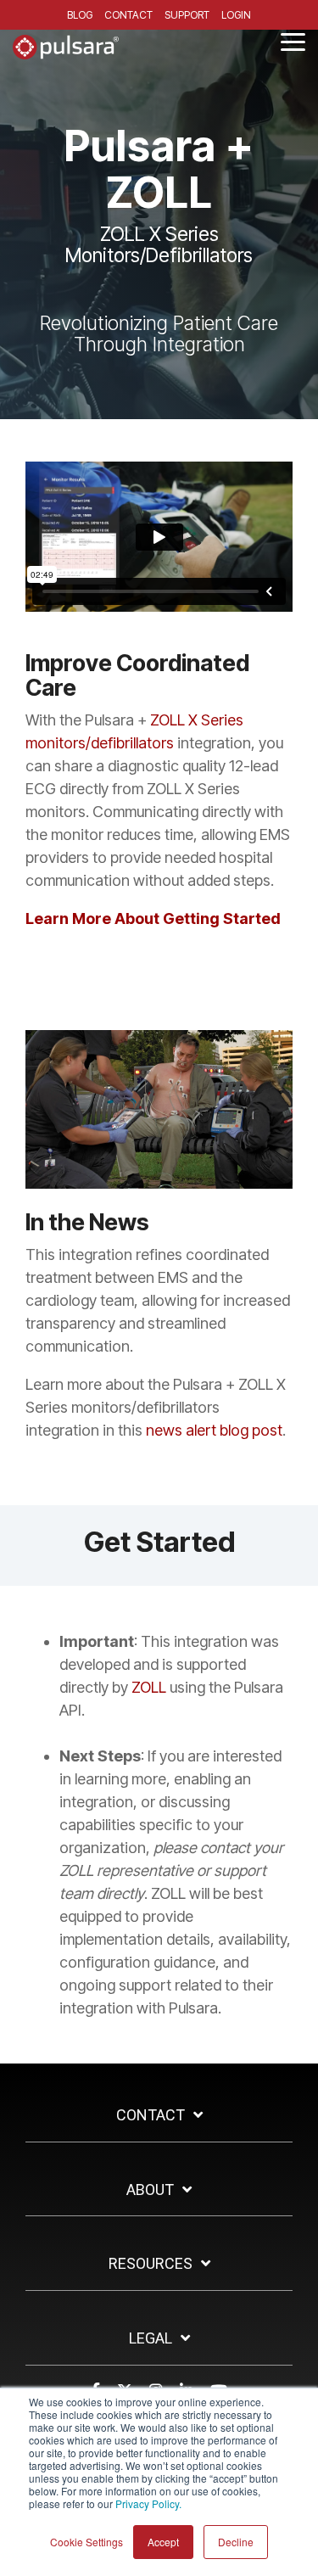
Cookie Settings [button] (86, 2542)
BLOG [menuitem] (80, 15)
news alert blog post (214, 1430)
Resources (151, 2263)
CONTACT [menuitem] (128, 15)
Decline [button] (236, 2542)
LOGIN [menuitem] (236, 15)
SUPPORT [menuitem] (187, 15)
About (150, 2190)
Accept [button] (163, 2542)
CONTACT (151, 2115)
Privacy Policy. (148, 2503)
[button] (293, 41)
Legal (151, 2338)
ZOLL (149, 1687)
